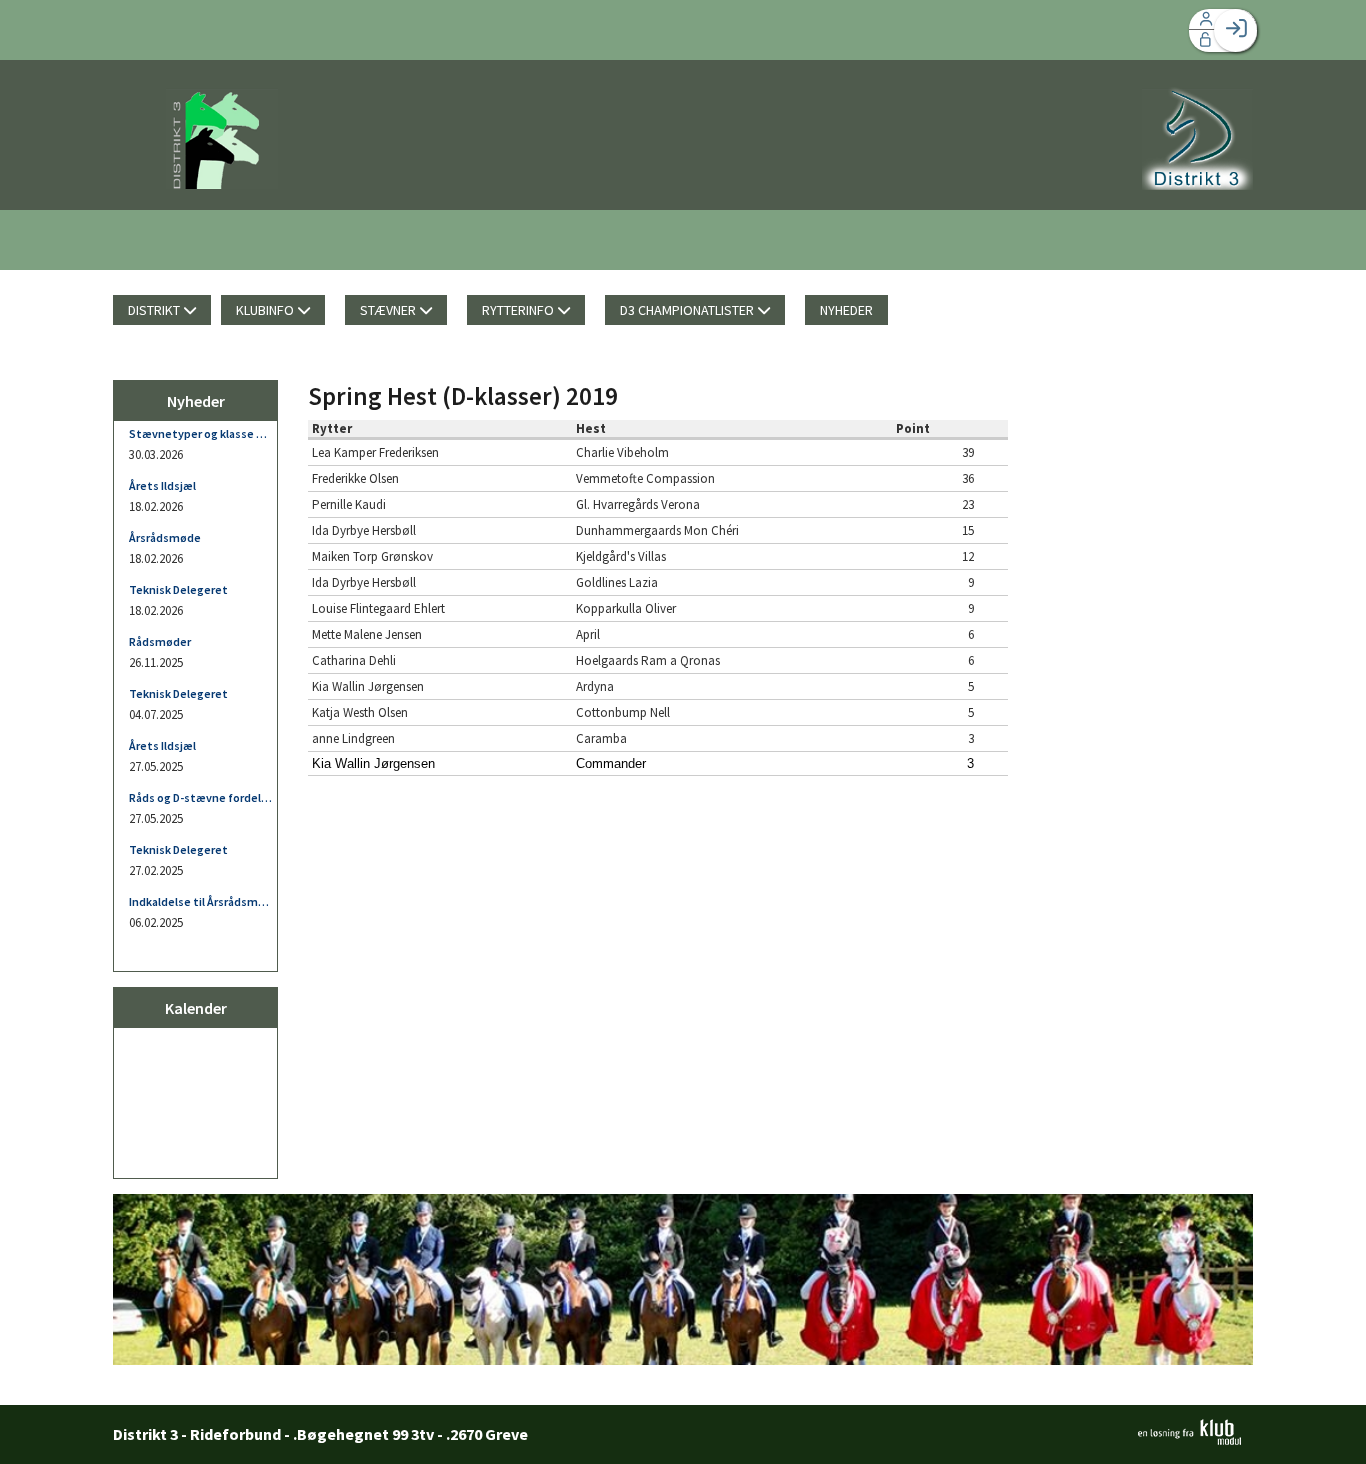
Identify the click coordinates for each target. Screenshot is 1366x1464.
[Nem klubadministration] (1189, 1439)
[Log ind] (1235, 30)
